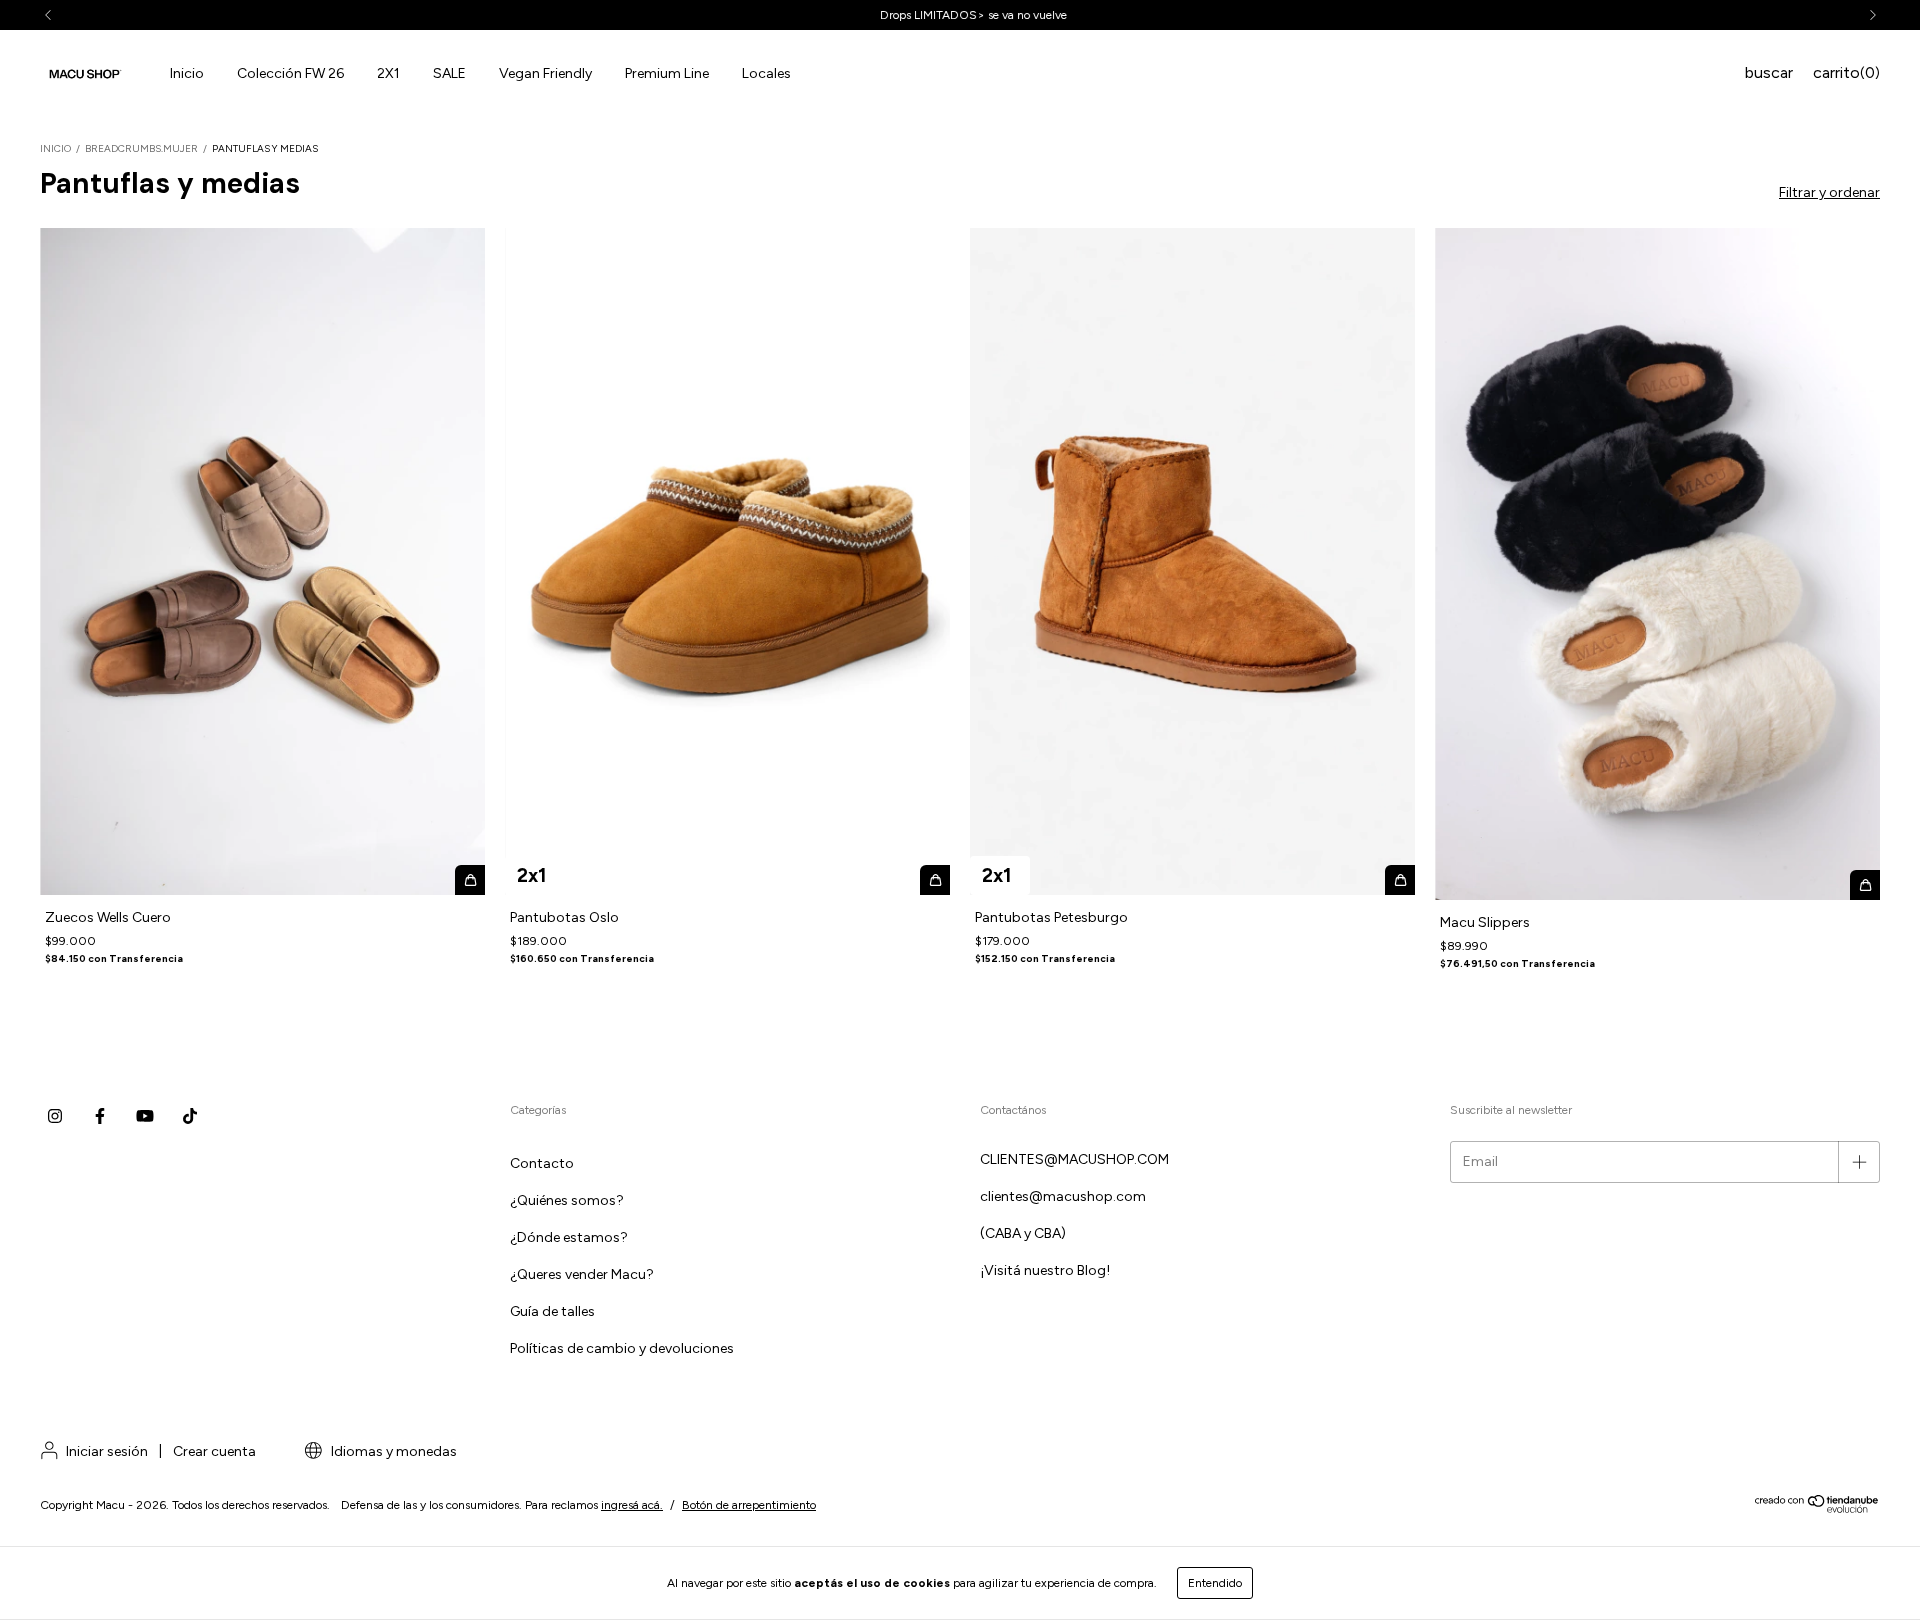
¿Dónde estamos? (569, 1237)
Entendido (1215, 1583)
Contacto (542, 1163)
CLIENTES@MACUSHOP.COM (1074, 1159)
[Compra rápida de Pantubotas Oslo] (935, 880)
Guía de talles (552, 1311)
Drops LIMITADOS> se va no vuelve (960, 15)
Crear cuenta (214, 1451)
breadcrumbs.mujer (141, 148)
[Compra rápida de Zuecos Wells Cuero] (470, 880)
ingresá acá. (632, 1505)
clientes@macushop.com (1063, 1196)
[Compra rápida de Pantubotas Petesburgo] (1400, 880)
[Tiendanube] (1817, 1509)
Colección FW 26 (290, 73)
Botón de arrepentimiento (749, 1505)
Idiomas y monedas (392, 1451)
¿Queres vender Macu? (582, 1274)
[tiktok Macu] (190, 1116)
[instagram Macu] (55, 1116)
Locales (766, 73)
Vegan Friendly (545, 73)
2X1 (388, 73)
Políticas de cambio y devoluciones (622, 1348)
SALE (449, 73)
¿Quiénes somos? (567, 1200)
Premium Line (667, 73)
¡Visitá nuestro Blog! (1045, 1270)
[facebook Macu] (100, 1116)
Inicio (187, 73)
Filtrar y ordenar (1829, 192)
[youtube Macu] (145, 1116)
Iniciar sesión (107, 1451)
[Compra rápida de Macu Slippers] (1865, 885)
